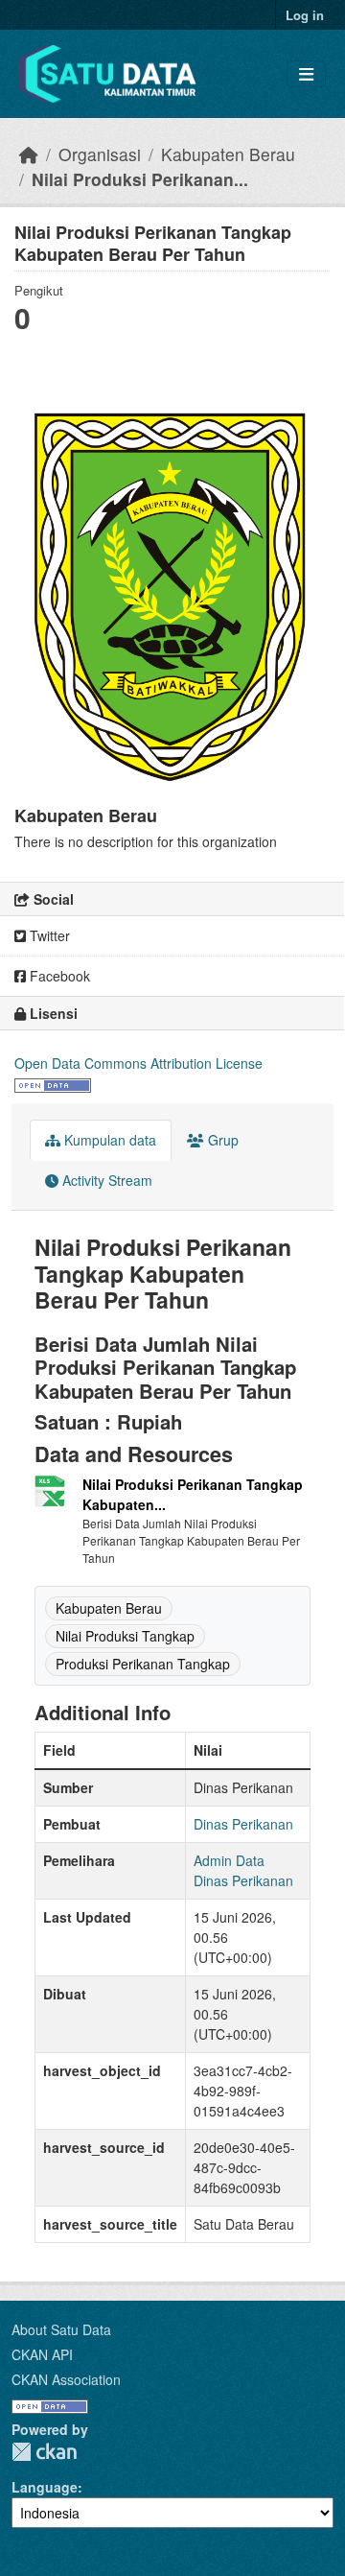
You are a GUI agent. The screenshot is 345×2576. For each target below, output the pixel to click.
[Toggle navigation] (306, 74)
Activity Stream (105, 1180)
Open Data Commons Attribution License (138, 1063)
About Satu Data (61, 2329)
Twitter (48, 935)
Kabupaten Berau (228, 154)
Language (45, 2487)
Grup (221, 1140)
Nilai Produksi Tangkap (125, 1636)
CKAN (44, 2452)
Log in (305, 15)
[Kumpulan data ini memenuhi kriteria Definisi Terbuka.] (53, 1083)
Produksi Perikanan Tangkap (143, 1664)
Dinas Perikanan (243, 1824)
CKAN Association (66, 2379)
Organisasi (100, 154)
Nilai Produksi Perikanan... (140, 179)
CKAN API (42, 2354)
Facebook (58, 976)
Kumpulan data (108, 1140)
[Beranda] (29, 154)
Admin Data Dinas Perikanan (243, 1870)
